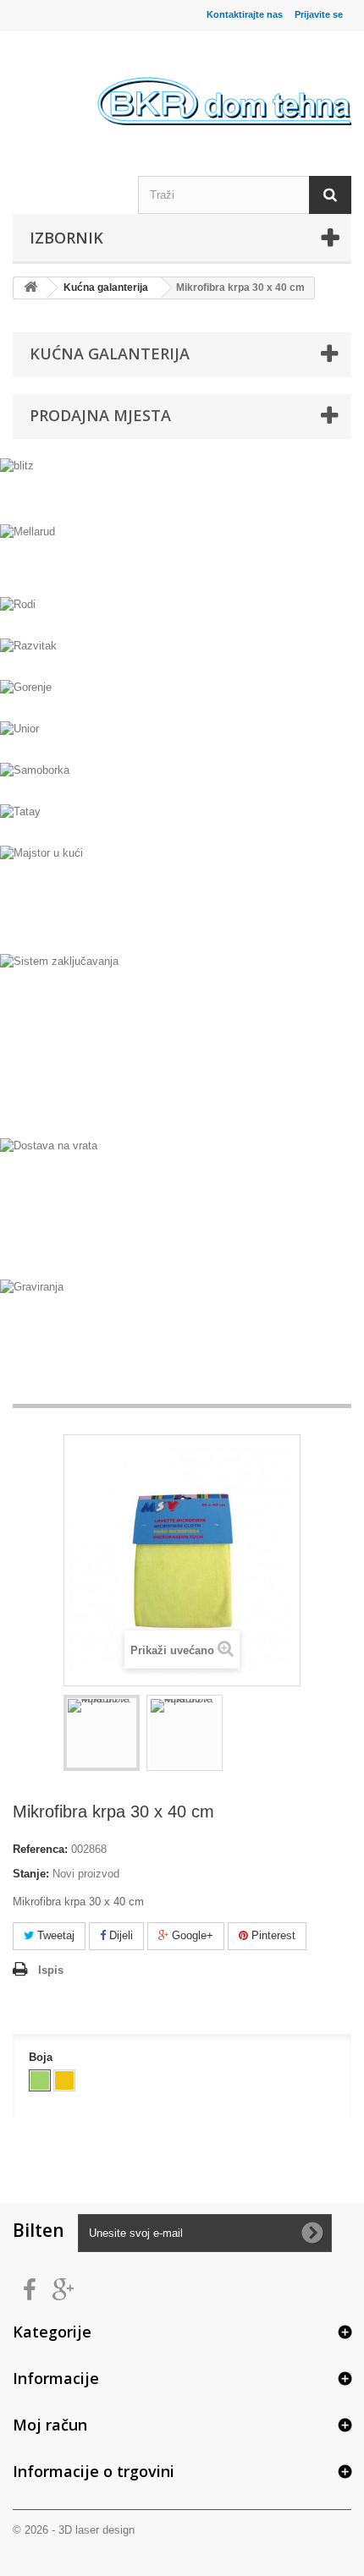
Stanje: (31, 1874)
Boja (42, 2057)
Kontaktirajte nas (245, 14)
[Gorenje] (182, 698)
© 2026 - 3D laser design (74, 2530)
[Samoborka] (182, 781)
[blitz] (182, 489)
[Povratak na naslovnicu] (30, 288)
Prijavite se (319, 14)
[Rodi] (182, 615)
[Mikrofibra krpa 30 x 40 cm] (102, 1733)
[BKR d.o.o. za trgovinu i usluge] (224, 85)
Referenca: (40, 1849)
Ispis (51, 1970)
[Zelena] (40, 2080)
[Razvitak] (182, 657)
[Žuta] (64, 2080)
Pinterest (272, 1935)
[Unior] (182, 740)
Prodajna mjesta (100, 415)
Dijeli (119, 1935)
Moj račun (50, 2425)
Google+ (191, 1935)
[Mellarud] (182, 558)
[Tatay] (182, 822)
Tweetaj (54, 1935)
